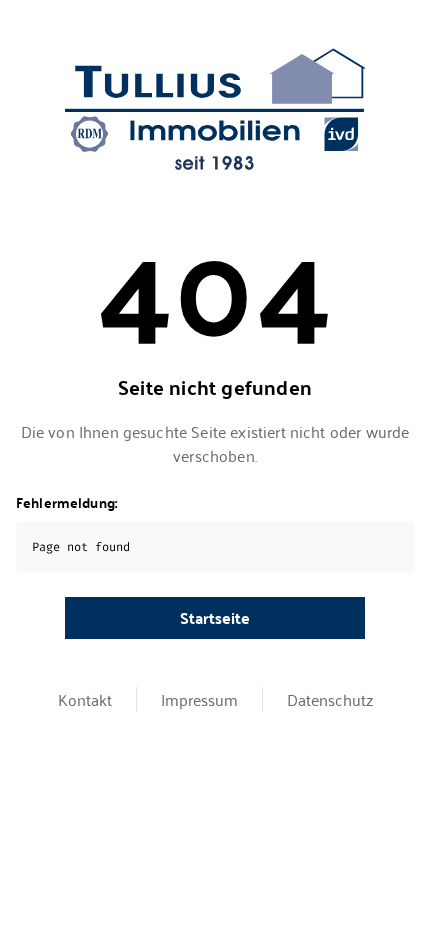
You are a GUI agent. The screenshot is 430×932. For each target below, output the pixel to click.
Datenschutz (330, 699)
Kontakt (85, 699)
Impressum (199, 699)
